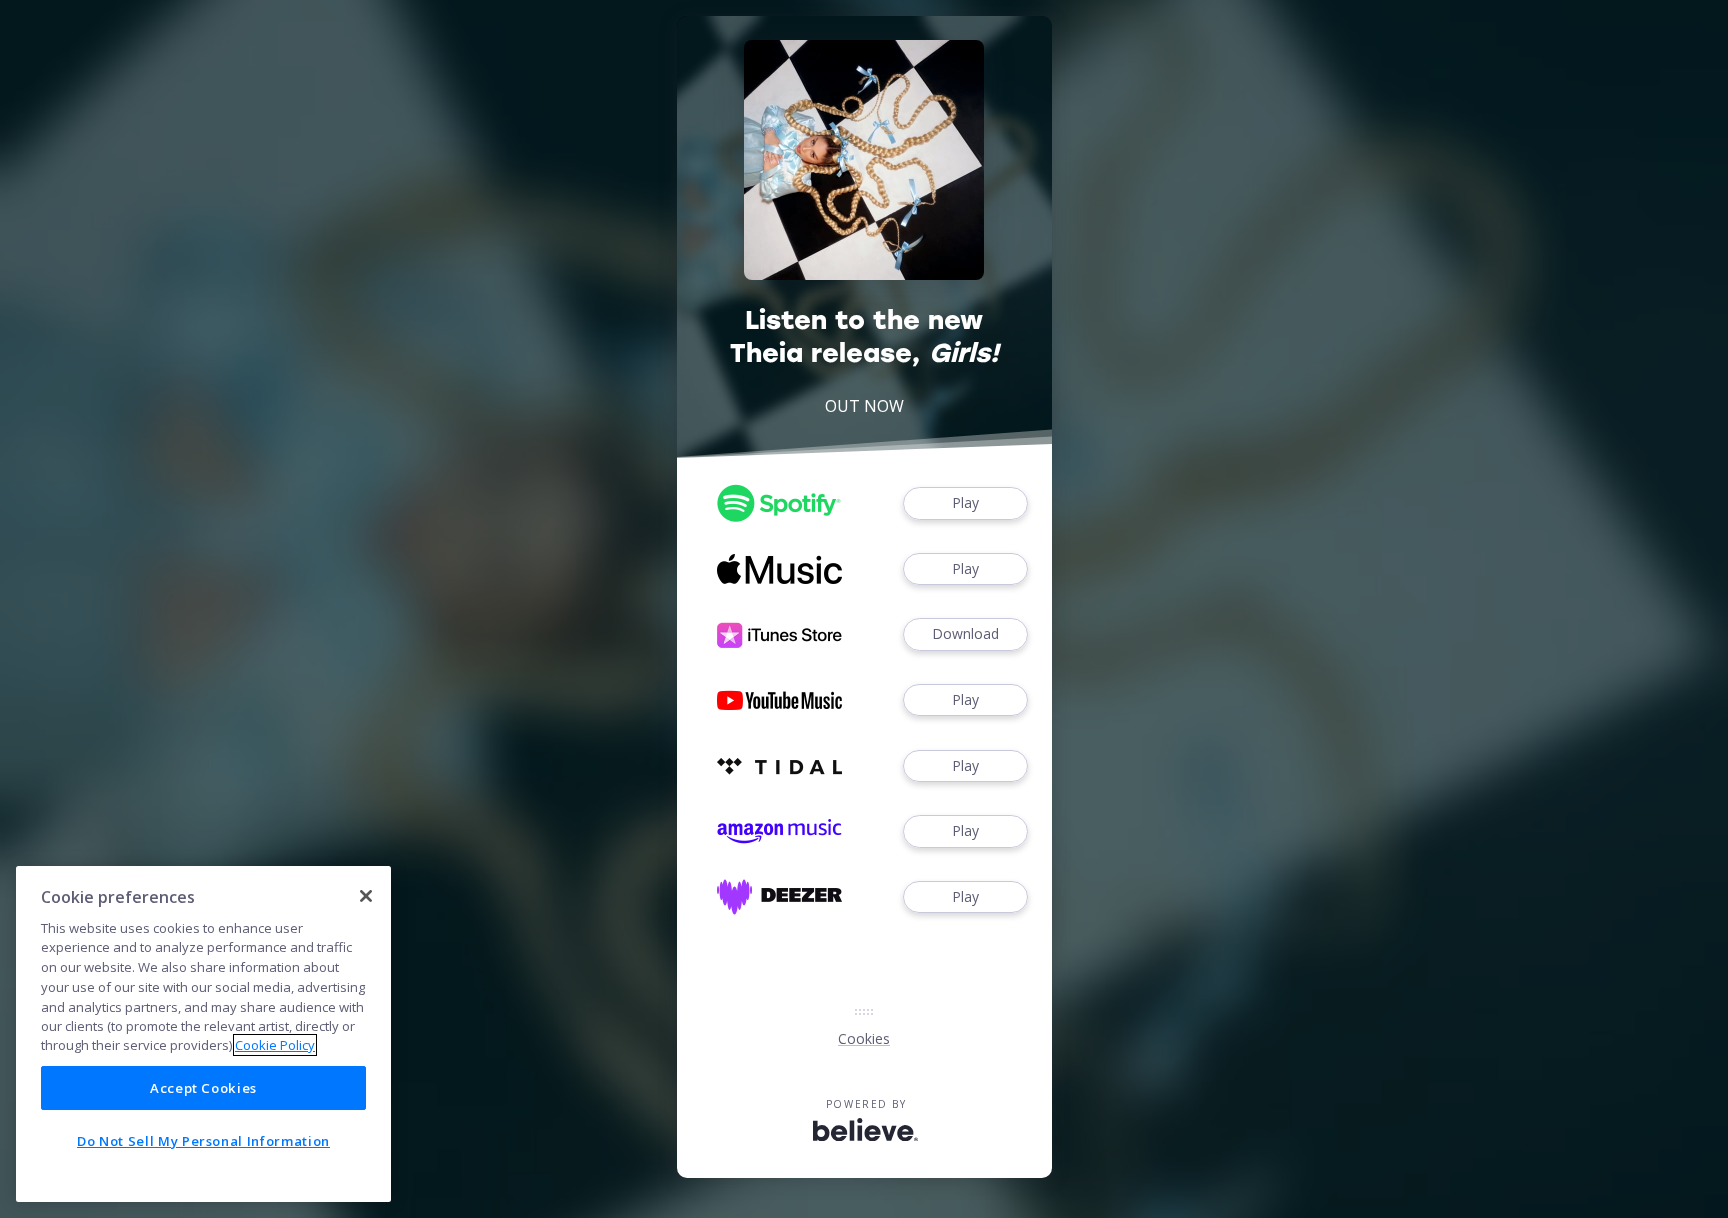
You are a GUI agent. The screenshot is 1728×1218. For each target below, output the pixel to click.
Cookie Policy (275, 1045)
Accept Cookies (203, 1088)
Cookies (864, 1038)
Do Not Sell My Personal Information (203, 1141)
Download (965, 633)
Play (965, 502)
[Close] (366, 896)
